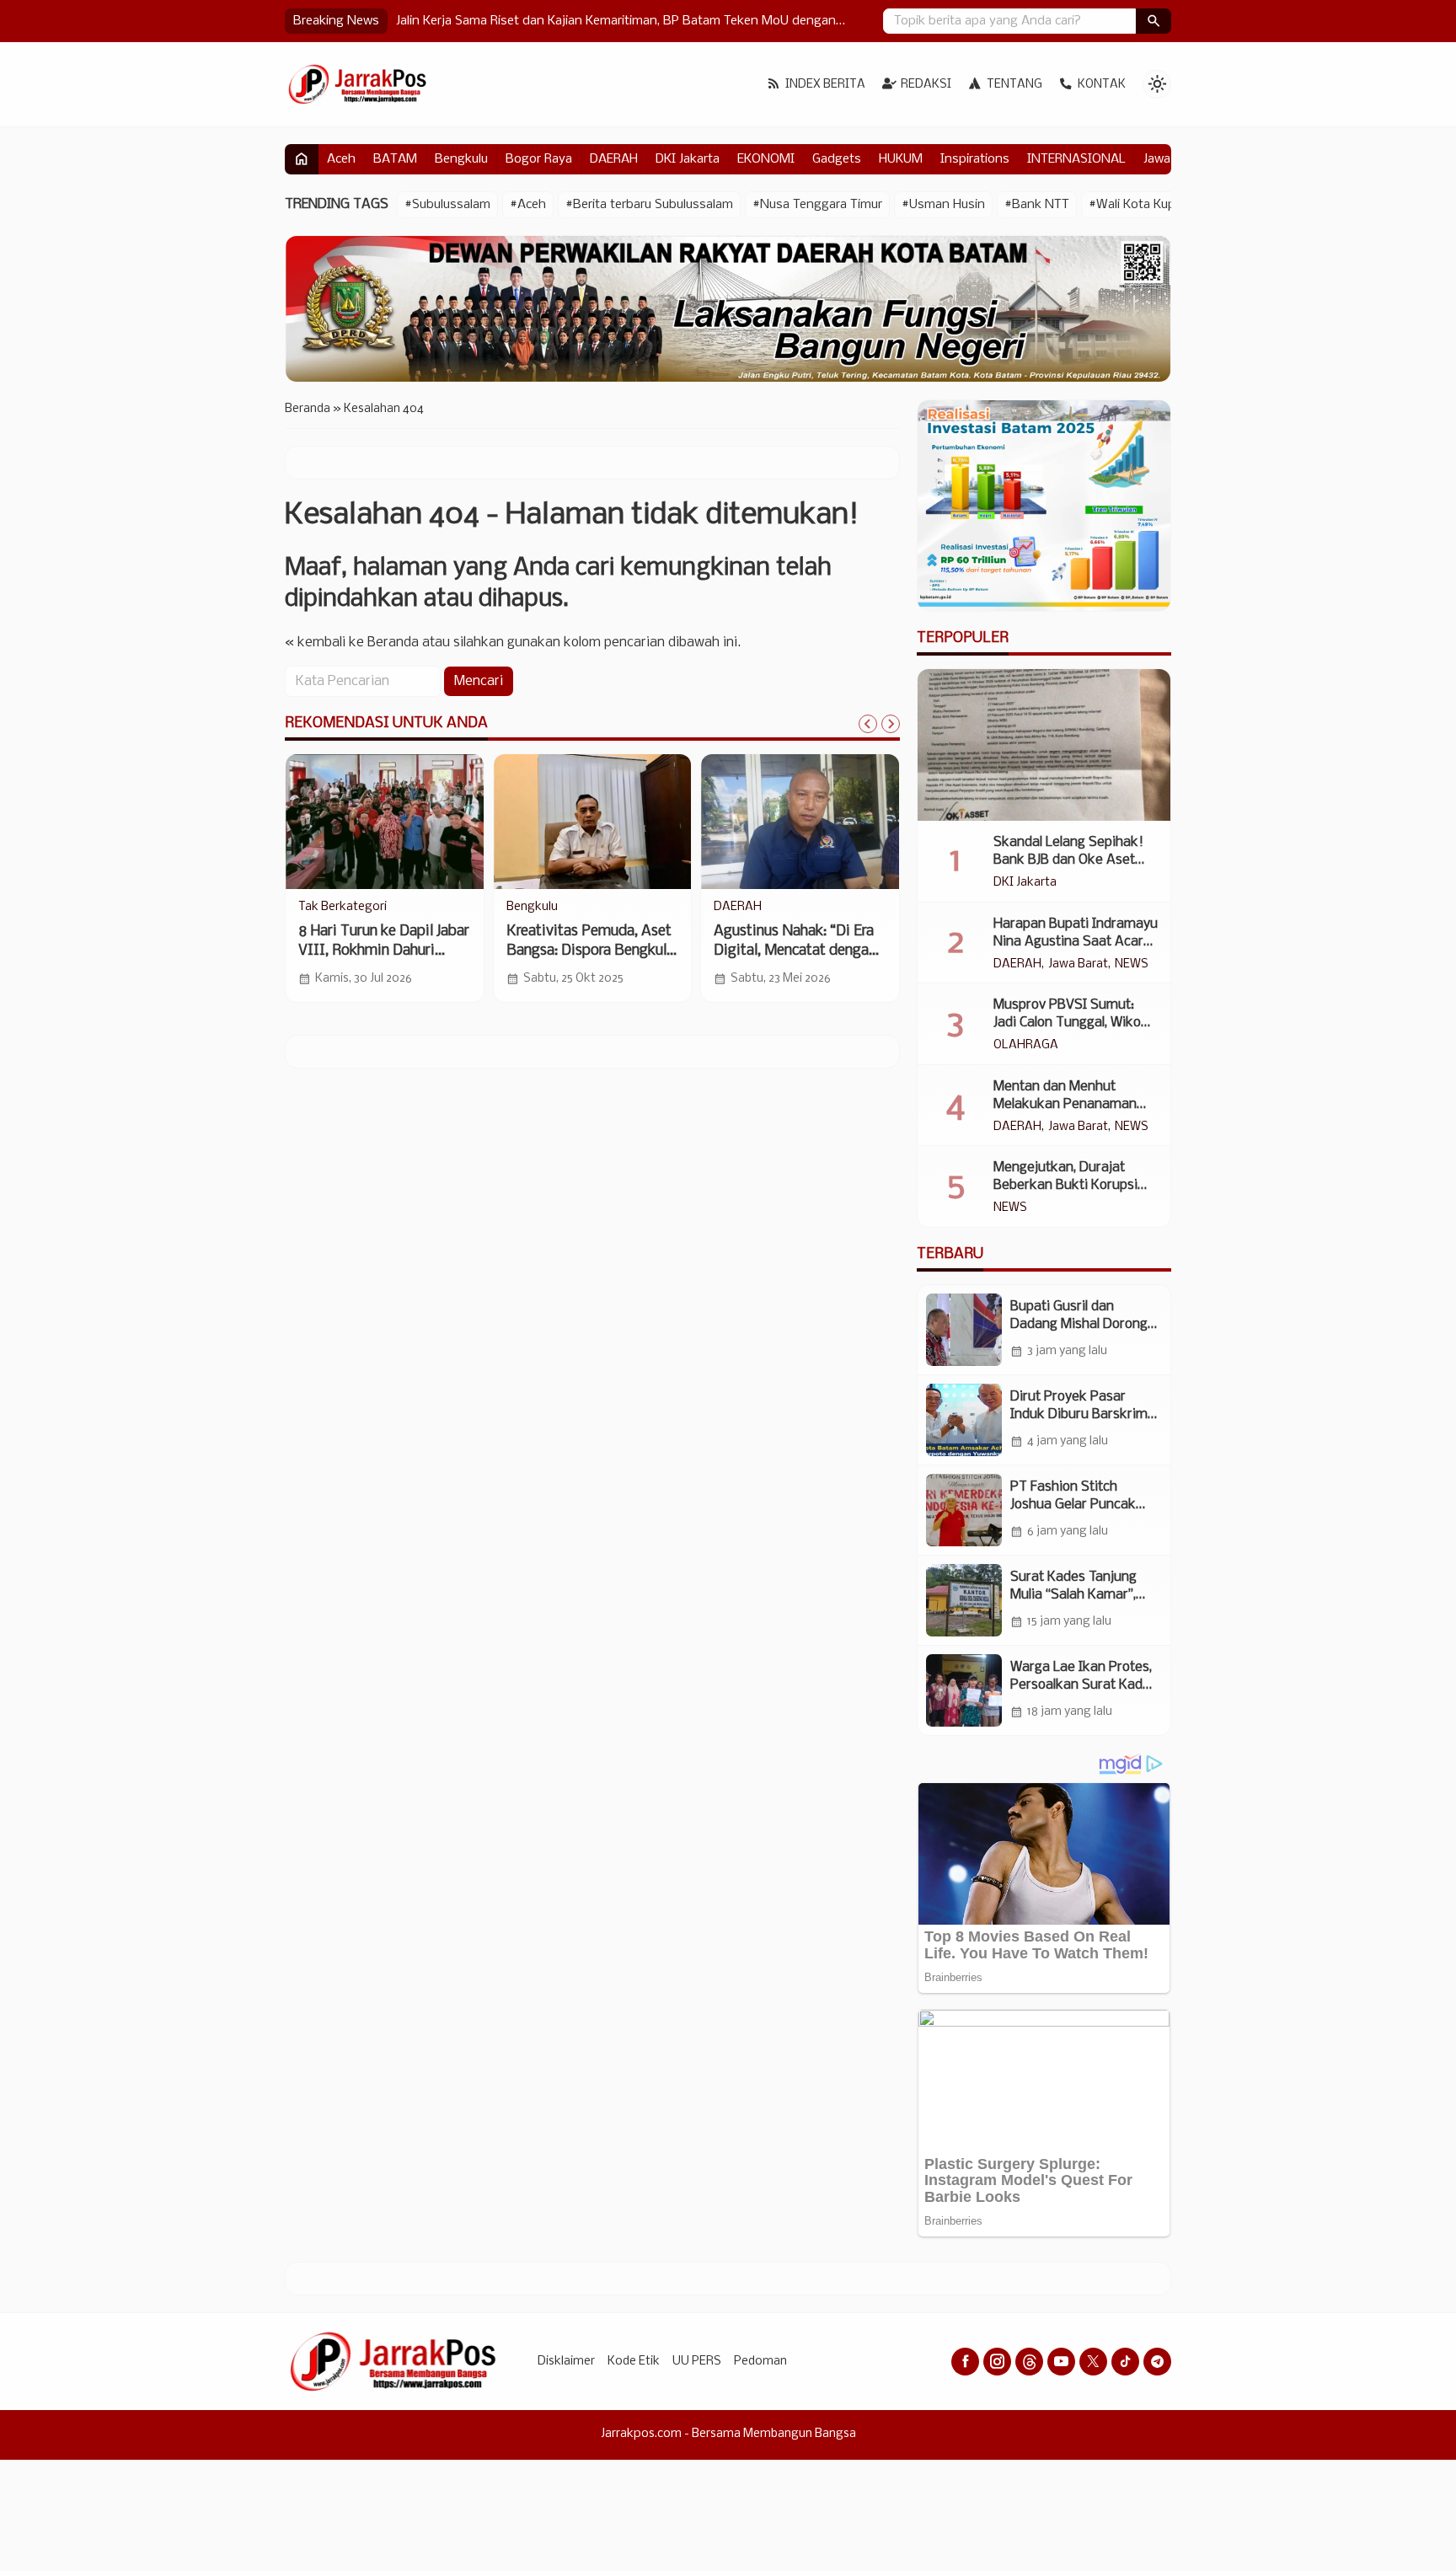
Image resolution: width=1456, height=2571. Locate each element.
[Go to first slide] (891, 724)
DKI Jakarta (688, 159)
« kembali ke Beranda (352, 643)
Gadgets (837, 159)
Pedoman (760, 2362)
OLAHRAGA (1026, 1046)
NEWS (1132, 965)
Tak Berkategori (343, 908)
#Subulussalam (447, 205)
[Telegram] (1157, 2362)
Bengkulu (461, 159)
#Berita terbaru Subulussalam (649, 205)
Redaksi (926, 85)
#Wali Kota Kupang (1143, 205)
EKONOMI (766, 159)
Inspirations (975, 159)
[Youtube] (1061, 2362)
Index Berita (825, 85)
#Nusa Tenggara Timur (817, 205)
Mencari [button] (479, 681)
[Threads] (1029, 2362)
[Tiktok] (1125, 2362)
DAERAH (614, 159)
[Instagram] (997, 2362)
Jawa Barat (1078, 965)
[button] (1154, 21)
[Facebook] (965, 2362)
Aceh (341, 159)
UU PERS (697, 2362)
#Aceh (528, 205)
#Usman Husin (943, 205)
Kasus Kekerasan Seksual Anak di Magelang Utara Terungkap (571, 21)
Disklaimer (566, 2362)
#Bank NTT (1037, 205)
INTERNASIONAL (1076, 159)
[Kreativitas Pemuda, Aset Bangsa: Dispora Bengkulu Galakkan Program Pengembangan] (593, 822)
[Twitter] (1093, 2362)
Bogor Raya (539, 159)
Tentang (1014, 85)
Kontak (1102, 85)
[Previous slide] (868, 724)
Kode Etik (634, 2362)
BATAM (395, 159)
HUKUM (901, 159)
